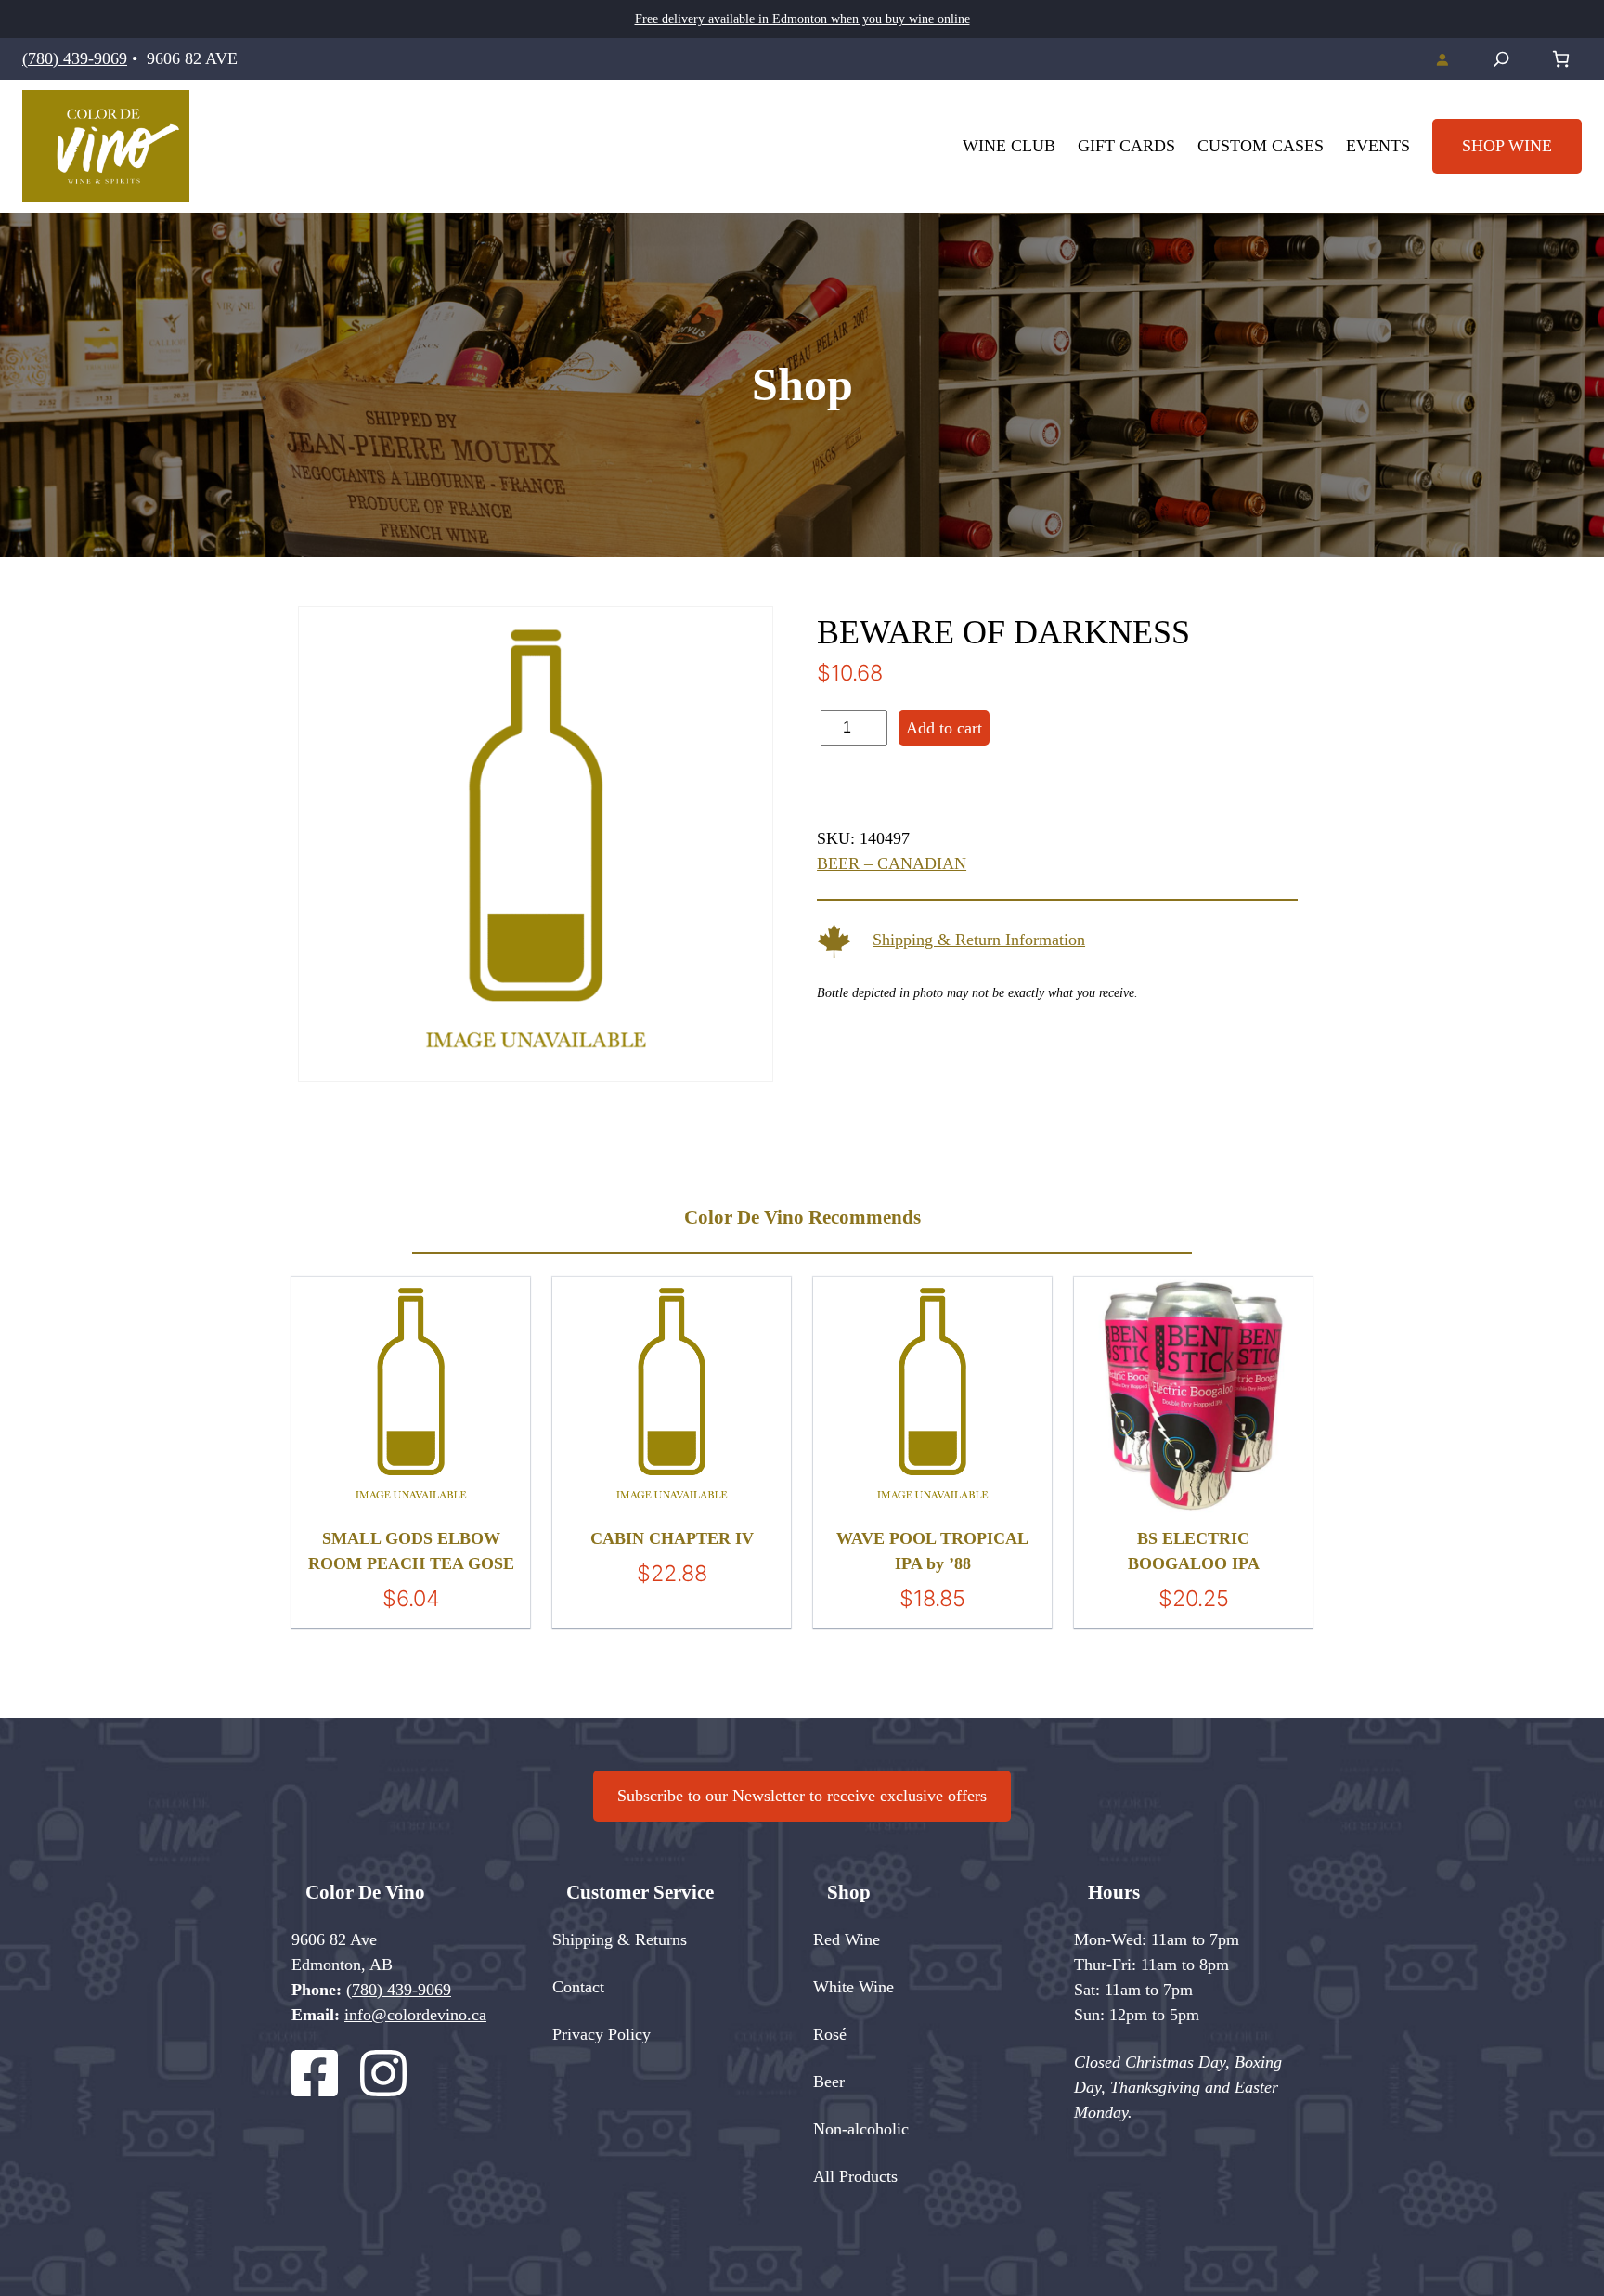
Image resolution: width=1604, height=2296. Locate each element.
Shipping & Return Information (979, 940)
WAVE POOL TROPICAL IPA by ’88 (932, 1551)
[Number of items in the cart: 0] (1561, 59)
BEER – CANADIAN (892, 863)
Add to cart (944, 728)
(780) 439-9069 (75, 58)
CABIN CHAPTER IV (672, 1538)
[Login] (1442, 59)
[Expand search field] (1501, 59)
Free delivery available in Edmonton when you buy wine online (802, 19)
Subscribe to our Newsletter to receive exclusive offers (802, 1796)
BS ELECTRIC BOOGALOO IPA (1194, 1551)
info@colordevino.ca (415, 2015)
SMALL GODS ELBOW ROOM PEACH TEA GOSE (411, 1551)
